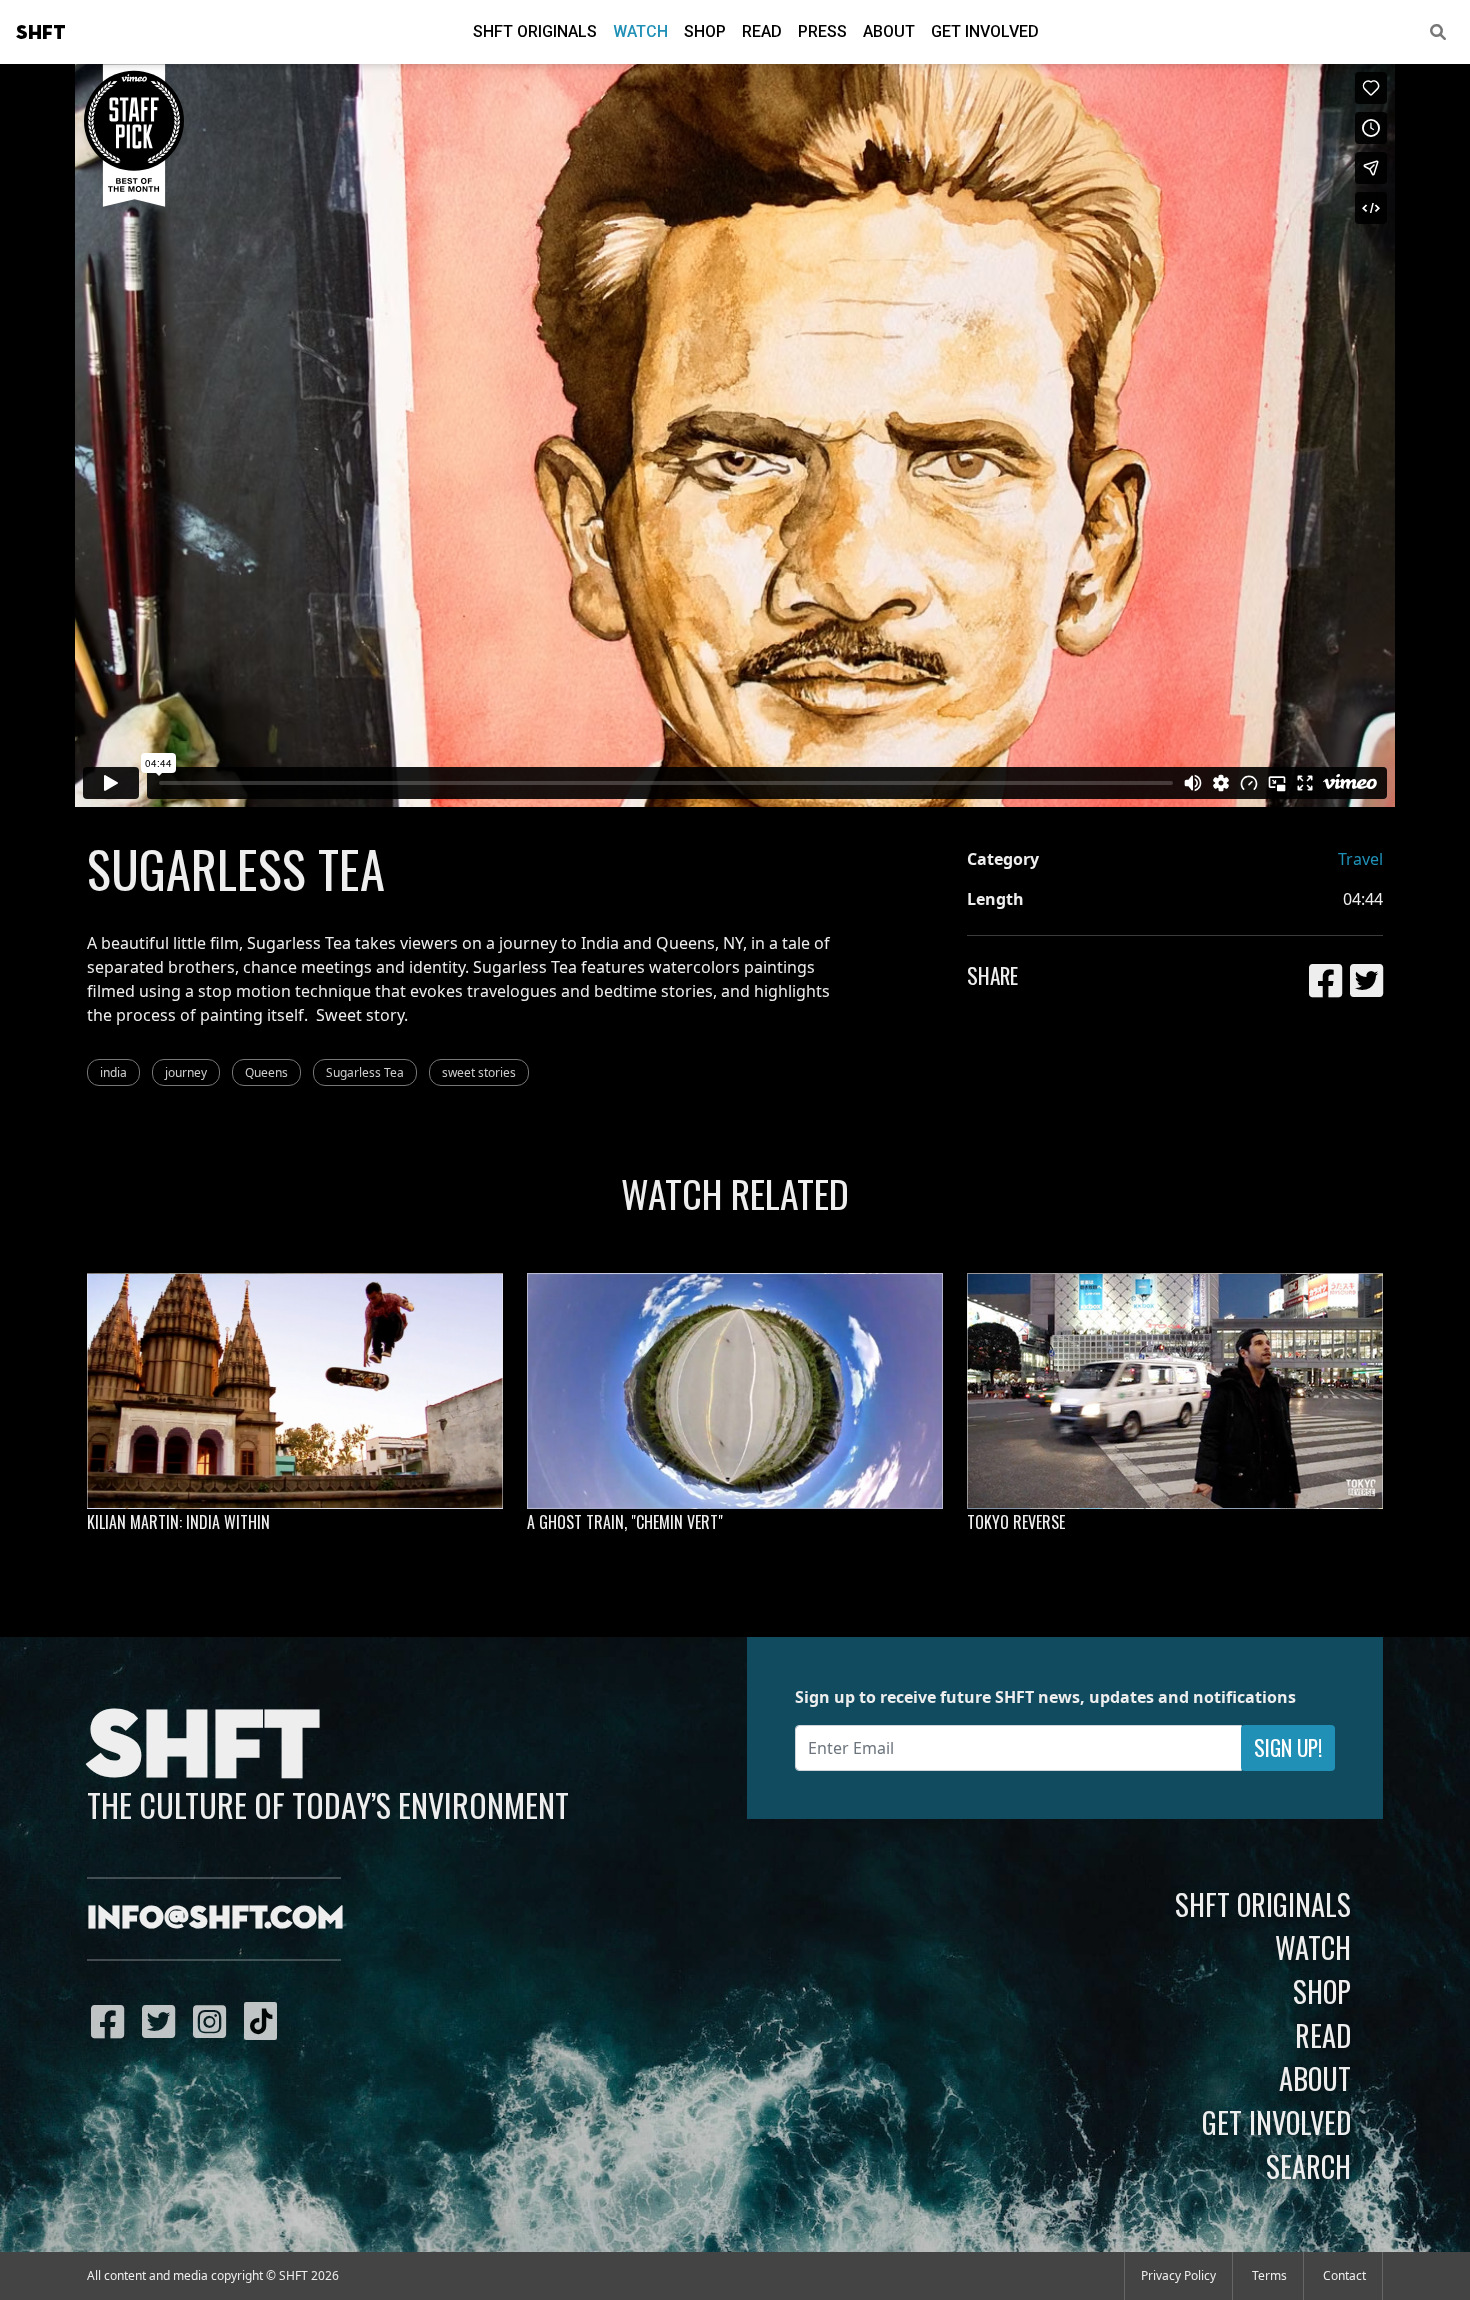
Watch (640, 31)
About (889, 31)
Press (822, 31)
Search (1308, 2166)
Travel (1360, 859)
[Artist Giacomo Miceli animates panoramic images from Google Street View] (735, 1391)
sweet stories (479, 1072)
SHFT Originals (535, 31)
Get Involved (985, 31)
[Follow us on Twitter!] (163, 2021)
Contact (1344, 2275)
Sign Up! (1288, 1747)
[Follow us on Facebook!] (112, 2021)
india (113, 1072)
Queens (266, 1072)
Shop (705, 31)
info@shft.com (215, 1919)
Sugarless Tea (365, 1072)
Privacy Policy (1178, 2275)
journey (186, 1072)
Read (762, 31)
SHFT (41, 33)
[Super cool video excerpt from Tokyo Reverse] (1175, 1391)
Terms (1269, 2275)
